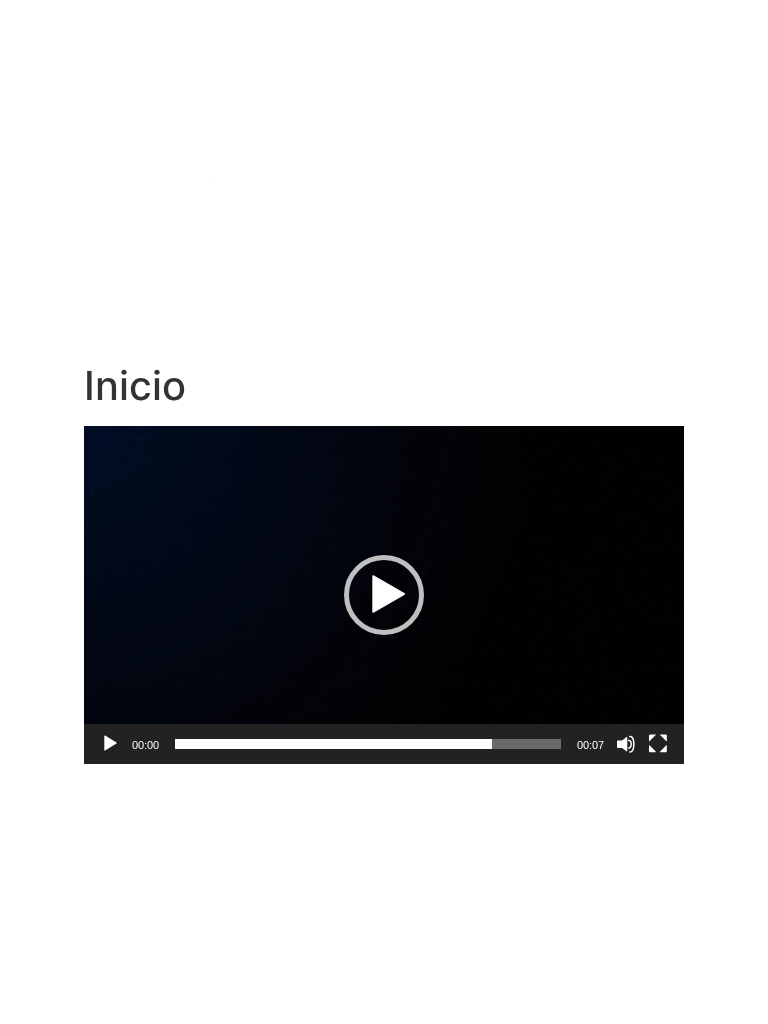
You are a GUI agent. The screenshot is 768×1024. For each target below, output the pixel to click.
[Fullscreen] (658, 744)
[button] (384, 595)
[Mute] (626, 744)
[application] (384, 595)
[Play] (110, 744)
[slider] (368, 744)
